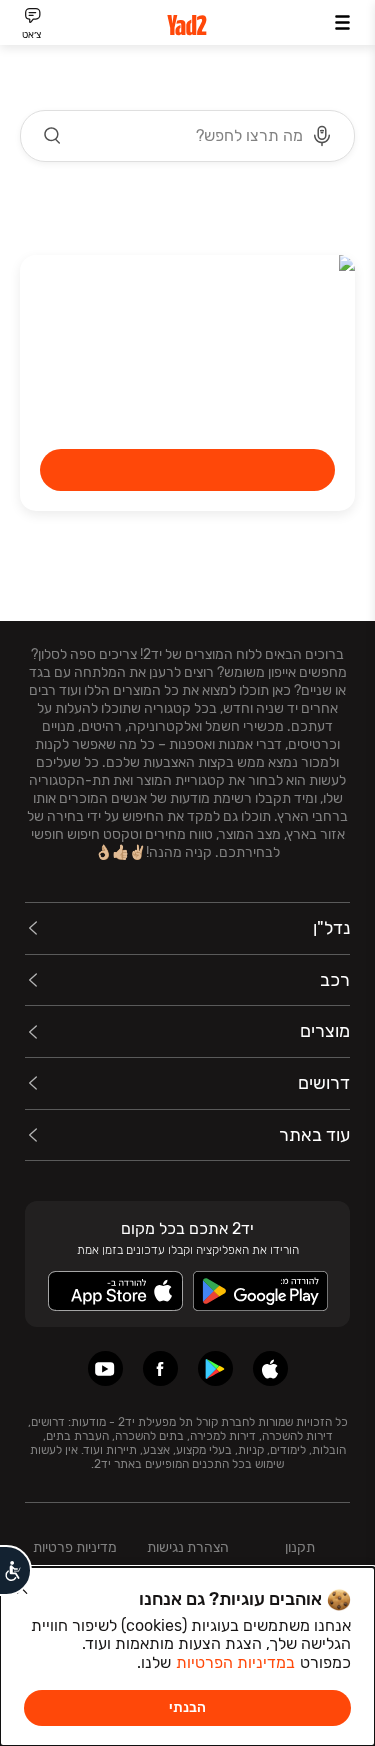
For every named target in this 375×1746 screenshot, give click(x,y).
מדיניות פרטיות (75, 1547)
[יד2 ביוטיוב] (105, 1368)
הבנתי (187, 1707)
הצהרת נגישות (188, 1547)
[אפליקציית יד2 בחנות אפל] (270, 1368)
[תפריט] (342, 22)
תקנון (300, 1547)
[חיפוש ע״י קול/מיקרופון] (322, 136)
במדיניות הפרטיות (235, 1662)
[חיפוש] (53, 136)
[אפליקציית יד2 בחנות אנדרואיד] (215, 1368)
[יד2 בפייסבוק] (160, 1368)
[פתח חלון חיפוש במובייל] (187, 136)
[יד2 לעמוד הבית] (188, 25)
